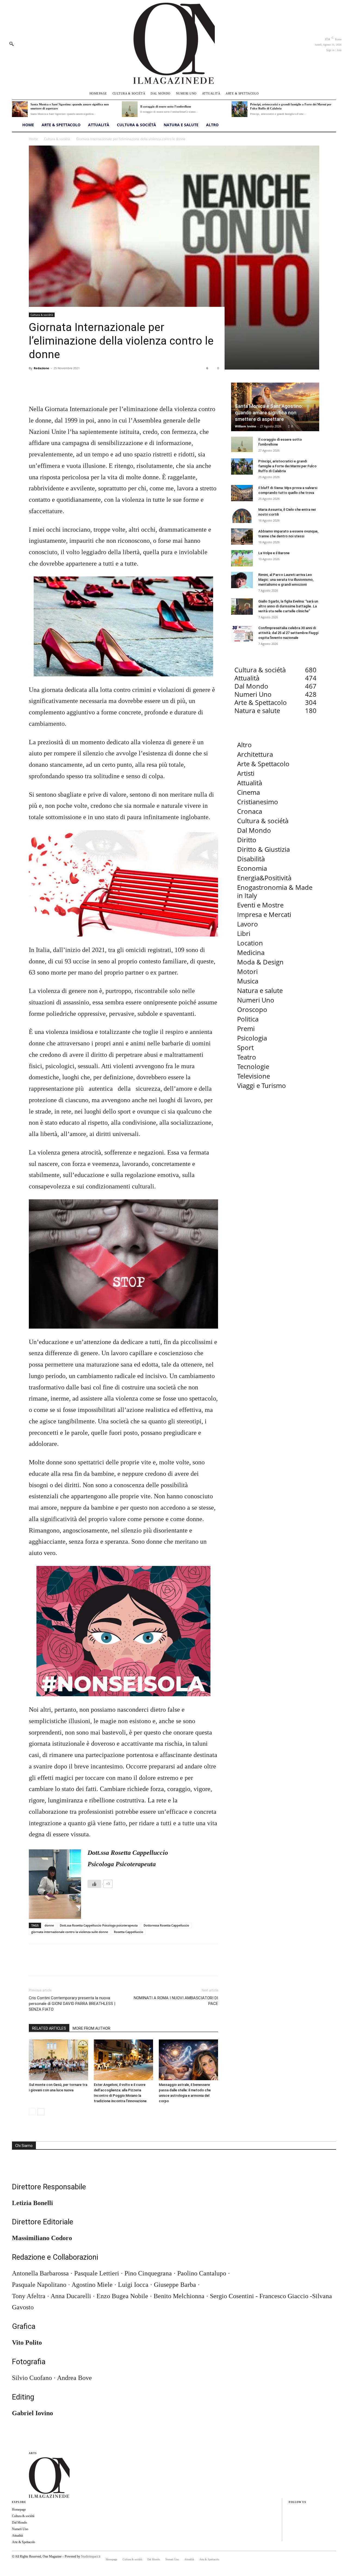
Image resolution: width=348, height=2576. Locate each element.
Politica (248, 1019)
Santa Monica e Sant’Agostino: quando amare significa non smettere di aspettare (269, 413)
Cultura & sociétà (57, 139)
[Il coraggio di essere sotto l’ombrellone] (130, 109)
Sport (245, 1047)
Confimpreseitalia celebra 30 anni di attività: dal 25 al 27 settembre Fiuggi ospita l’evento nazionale (288, 633)
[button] (11, 44)
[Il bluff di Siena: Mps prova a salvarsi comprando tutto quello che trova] (242, 493)
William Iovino (246, 426)
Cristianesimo (258, 802)
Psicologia (252, 1038)
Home (33, 139)
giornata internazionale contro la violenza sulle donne (70, 1932)
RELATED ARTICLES (49, 2028)
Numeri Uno (256, 1000)
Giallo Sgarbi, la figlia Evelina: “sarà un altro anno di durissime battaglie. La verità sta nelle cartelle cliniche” (288, 606)
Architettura (255, 754)
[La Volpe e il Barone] (242, 558)
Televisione (254, 1076)
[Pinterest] (59, 388)
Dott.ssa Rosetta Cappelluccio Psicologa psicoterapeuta (99, 1925)
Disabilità (251, 859)
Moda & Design (260, 962)
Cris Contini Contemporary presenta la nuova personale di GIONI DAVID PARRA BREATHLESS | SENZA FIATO (72, 2004)
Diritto (247, 840)
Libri (244, 933)
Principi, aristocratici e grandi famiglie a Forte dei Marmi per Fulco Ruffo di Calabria (287, 466)
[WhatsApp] (72, 388)
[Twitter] (47, 388)
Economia (252, 868)
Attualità (250, 783)
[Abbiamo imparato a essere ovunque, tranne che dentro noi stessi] (242, 537)
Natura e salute (260, 990)
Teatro (247, 1057)
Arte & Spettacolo (263, 764)
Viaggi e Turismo (262, 1085)
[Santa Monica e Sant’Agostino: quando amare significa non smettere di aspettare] (20, 109)
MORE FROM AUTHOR (91, 2028)
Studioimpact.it (91, 2556)
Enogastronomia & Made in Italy (275, 891)
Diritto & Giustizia (263, 849)
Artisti (246, 773)
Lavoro (248, 924)
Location (250, 943)
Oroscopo (252, 1009)
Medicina (251, 952)
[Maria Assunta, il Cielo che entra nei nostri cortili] (242, 515)
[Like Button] (94, 1884)
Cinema (248, 792)
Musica (248, 981)
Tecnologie (253, 1066)
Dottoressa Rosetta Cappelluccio (166, 1925)
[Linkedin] (290, 2528)
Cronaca (250, 811)
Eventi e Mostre (260, 905)
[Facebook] (34, 388)
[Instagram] (290, 2519)
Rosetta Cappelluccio (129, 1932)
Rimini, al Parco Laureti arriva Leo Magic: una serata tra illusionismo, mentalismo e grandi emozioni (286, 580)
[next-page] (41, 2112)
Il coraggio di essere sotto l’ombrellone (166, 106)
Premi (246, 1028)
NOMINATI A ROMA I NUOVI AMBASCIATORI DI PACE (176, 2001)
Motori (247, 971)
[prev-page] (32, 2112)
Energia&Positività (264, 878)
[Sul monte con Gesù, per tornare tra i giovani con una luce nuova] (58, 2060)
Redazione (41, 368)
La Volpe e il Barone (274, 553)
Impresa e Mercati (264, 914)
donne (49, 1925)
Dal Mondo (254, 830)
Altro (244, 745)
